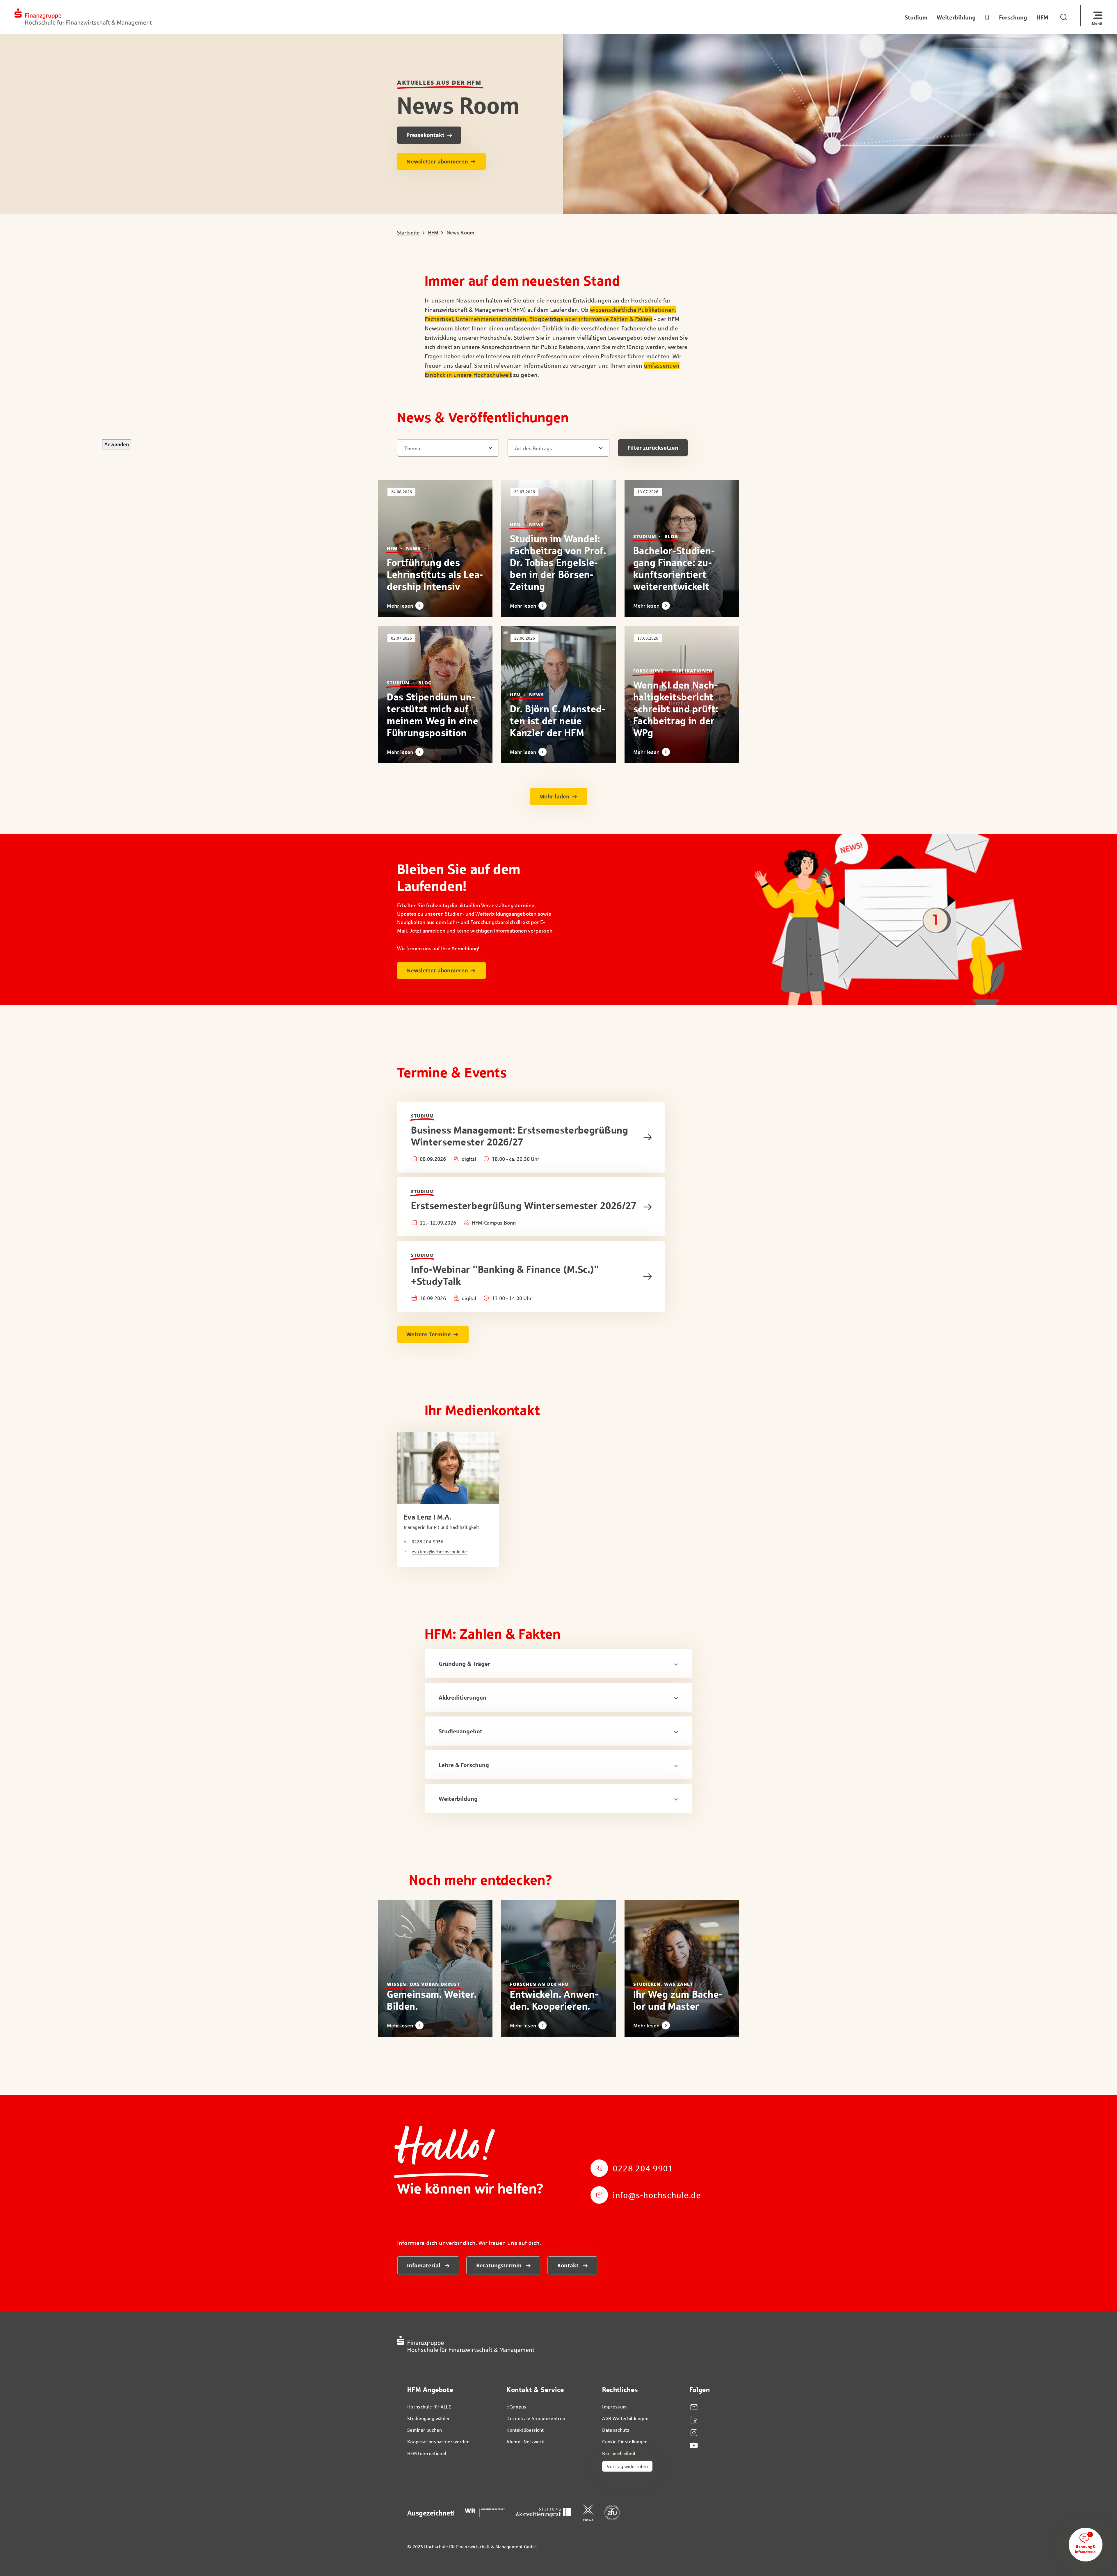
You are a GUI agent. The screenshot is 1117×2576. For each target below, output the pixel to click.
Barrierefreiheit (619, 2453)
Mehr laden (554, 796)
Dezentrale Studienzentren (536, 2418)
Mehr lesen (400, 606)
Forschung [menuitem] (1013, 17)
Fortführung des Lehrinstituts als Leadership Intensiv (435, 574)
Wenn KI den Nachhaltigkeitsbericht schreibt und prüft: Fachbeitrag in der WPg (676, 709)
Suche (1065, 16)
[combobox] (451, 448)
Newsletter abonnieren (437, 161)
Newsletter (694, 2407)
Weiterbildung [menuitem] (956, 17)
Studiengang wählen (429, 2418)
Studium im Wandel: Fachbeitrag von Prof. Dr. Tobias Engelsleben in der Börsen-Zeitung (558, 562)
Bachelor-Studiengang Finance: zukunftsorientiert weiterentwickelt (674, 568)
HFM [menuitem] (1042, 17)
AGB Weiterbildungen (625, 2418)
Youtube (694, 2446)
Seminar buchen (425, 2430)
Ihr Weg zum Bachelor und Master (678, 2000)
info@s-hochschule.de (657, 2195)
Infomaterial (424, 2265)
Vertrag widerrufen (627, 2466)
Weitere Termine (429, 1334)
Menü (1097, 23)
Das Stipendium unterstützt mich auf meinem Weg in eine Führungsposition (433, 715)
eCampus (516, 2407)
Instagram (694, 2433)
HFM (433, 233)
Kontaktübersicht (525, 2430)
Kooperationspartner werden (438, 2441)
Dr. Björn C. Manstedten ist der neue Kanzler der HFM (558, 721)
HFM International (427, 2453)
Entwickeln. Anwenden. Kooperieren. (554, 2000)
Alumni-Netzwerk (525, 2441)
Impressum (614, 2407)
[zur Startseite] (83, 17)
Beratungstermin (500, 2265)
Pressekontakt (425, 135)
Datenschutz (616, 2430)
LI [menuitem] (987, 17)
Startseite (408, 233)
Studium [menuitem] (916, 17)
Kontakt (569, 2265)
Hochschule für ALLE (429, 2407)
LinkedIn (694, 2420)
